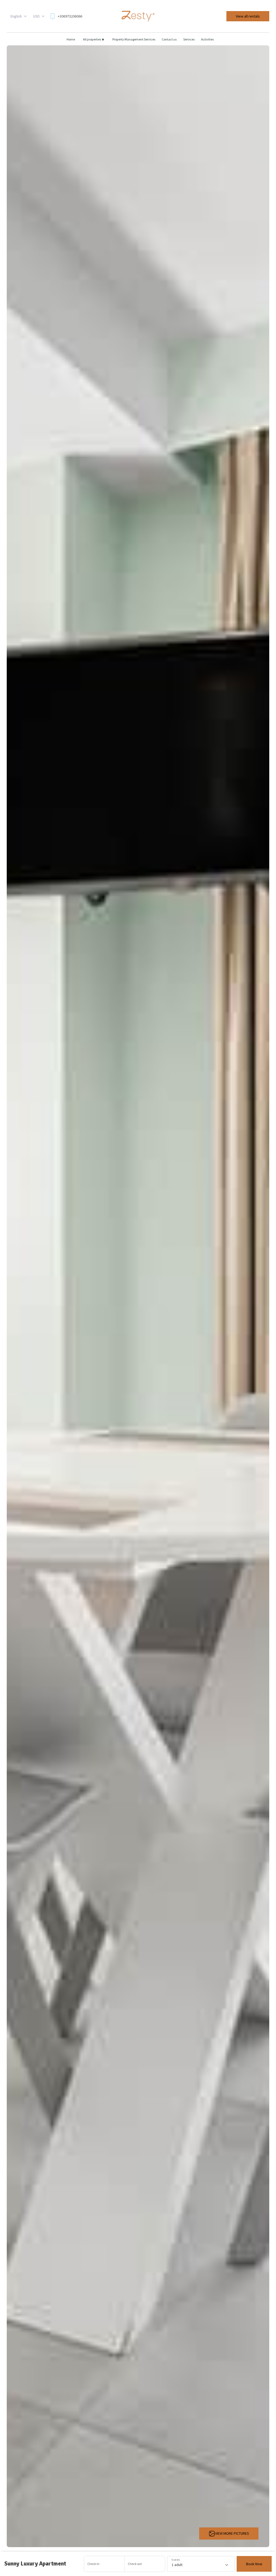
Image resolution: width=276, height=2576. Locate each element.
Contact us (169, 39)
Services (189, 39)
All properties (94, 39)
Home (71, 39)
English (16, 16)
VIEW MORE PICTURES (232, 2533)
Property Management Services (134, 39)
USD (36, 16)
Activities (207, 39)
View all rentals (248, 16)
